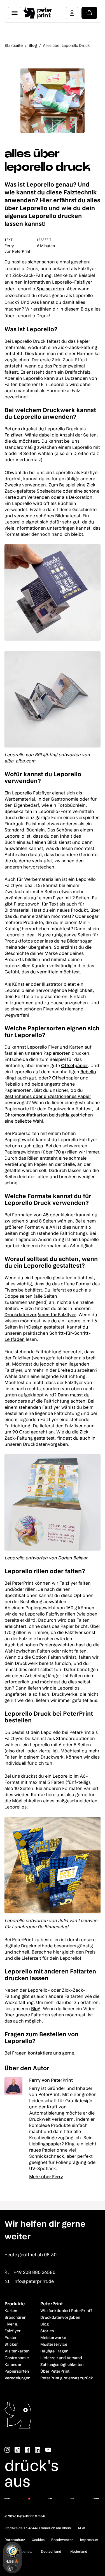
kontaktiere (40, 2053)
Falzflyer (13, 435)
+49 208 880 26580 (34, 2272)
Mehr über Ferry (46, 2177)
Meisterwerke (53, 2338)
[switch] (12, 2568)
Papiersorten (17, 2371)
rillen (38, 1146)
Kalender (13, 2364)
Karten (11, 2311)
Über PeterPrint (55, 2371)
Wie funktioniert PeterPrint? (66, 2311)
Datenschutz (15, 2540)
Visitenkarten (17, 2351)
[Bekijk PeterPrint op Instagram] (7, 2450)
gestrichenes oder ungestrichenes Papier (48, 1096)
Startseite (14, 45)
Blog (33, 45)
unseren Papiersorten (48, 1053)
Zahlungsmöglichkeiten (62, 2364)
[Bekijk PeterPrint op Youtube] (48, 2450)
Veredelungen (17, 2378)
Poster (11, 2338)
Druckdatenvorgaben (60, 2317)
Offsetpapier (74, 1066)
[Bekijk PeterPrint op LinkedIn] (38, 2450)
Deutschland (51, 2552)
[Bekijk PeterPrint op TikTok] (17, 2450)
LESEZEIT (44, 240)
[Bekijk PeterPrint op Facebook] (27, 2450)
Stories (47, 2331)
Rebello (88, 1072)
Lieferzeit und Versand (61, 2358)
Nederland (79, 2552)
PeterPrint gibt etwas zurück (67, 2378)
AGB (81, 2528)
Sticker (11, 2344)
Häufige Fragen (54, 2351)
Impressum (89, 2540)
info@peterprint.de (34, 2281)
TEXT (9, 240)
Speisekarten (50, 289)
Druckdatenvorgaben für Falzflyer (40, 1315)
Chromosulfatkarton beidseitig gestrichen (49, 1115)
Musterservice (54, 2344)
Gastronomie (17, 2358)
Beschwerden (62, 2540)
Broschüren (15, 2317)
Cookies (38, 2540)
